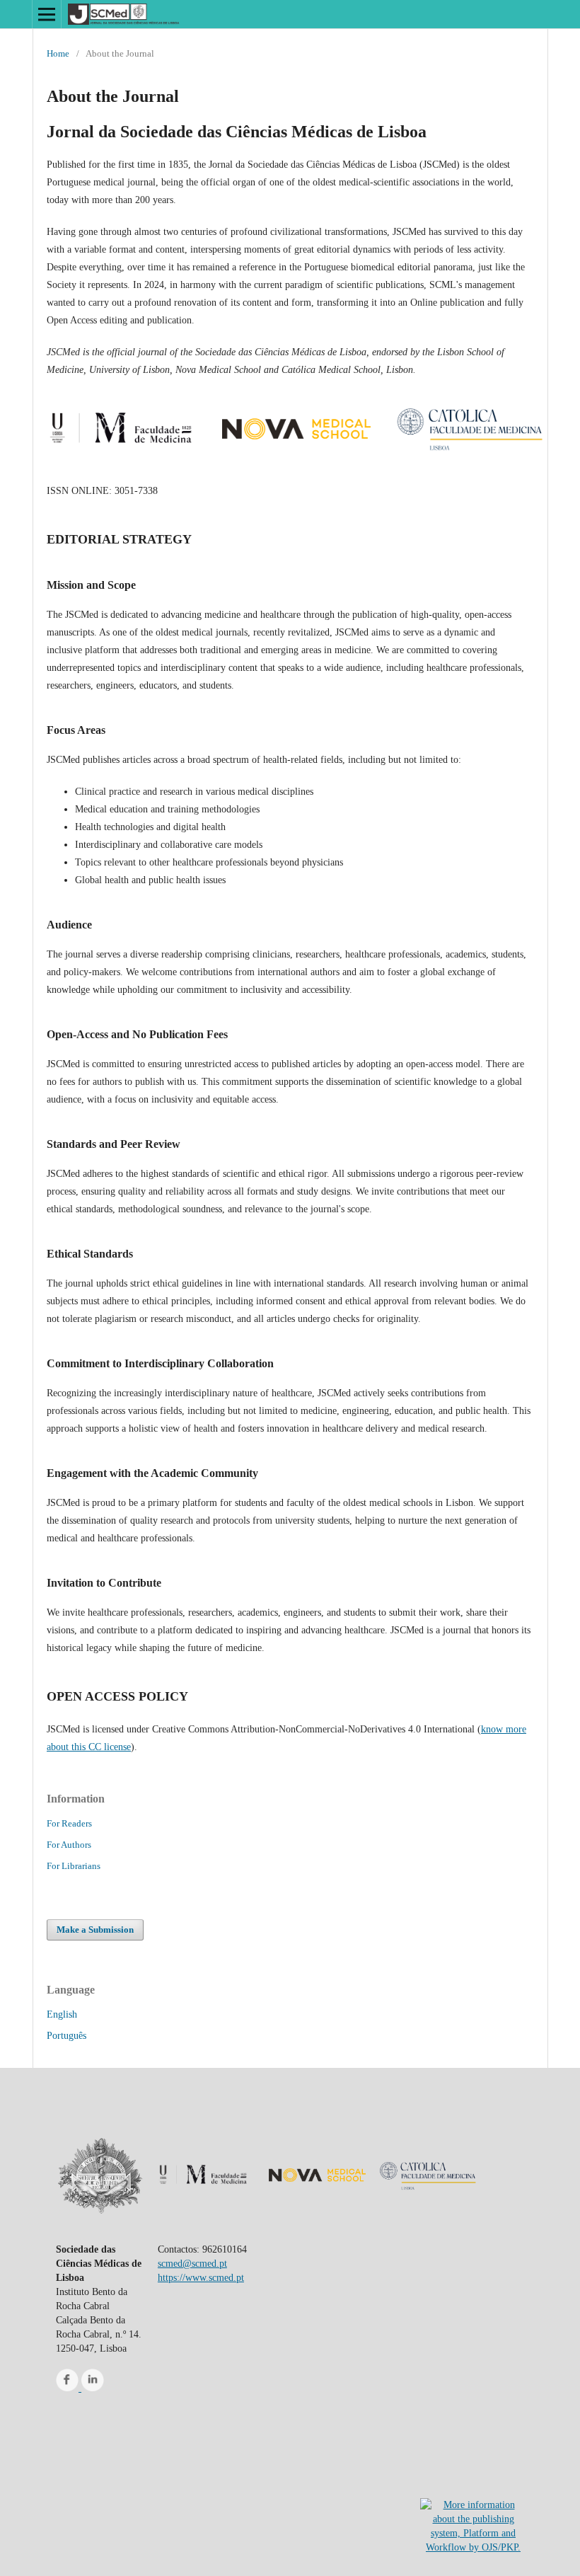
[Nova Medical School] (296, 459)
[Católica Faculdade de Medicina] (470, 459)
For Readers (69, 1823)
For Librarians (74, 1866)
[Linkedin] (93, 2388)
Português (66, 2036)
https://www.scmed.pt (201, 2278)
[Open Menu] (47, 14)
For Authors (69, 1845)
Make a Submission (95, 1930)
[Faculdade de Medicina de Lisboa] (123, 459)
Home (58, 53)
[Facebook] (69, 2388)
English (62, 2014)
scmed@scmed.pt (192, 2264)
